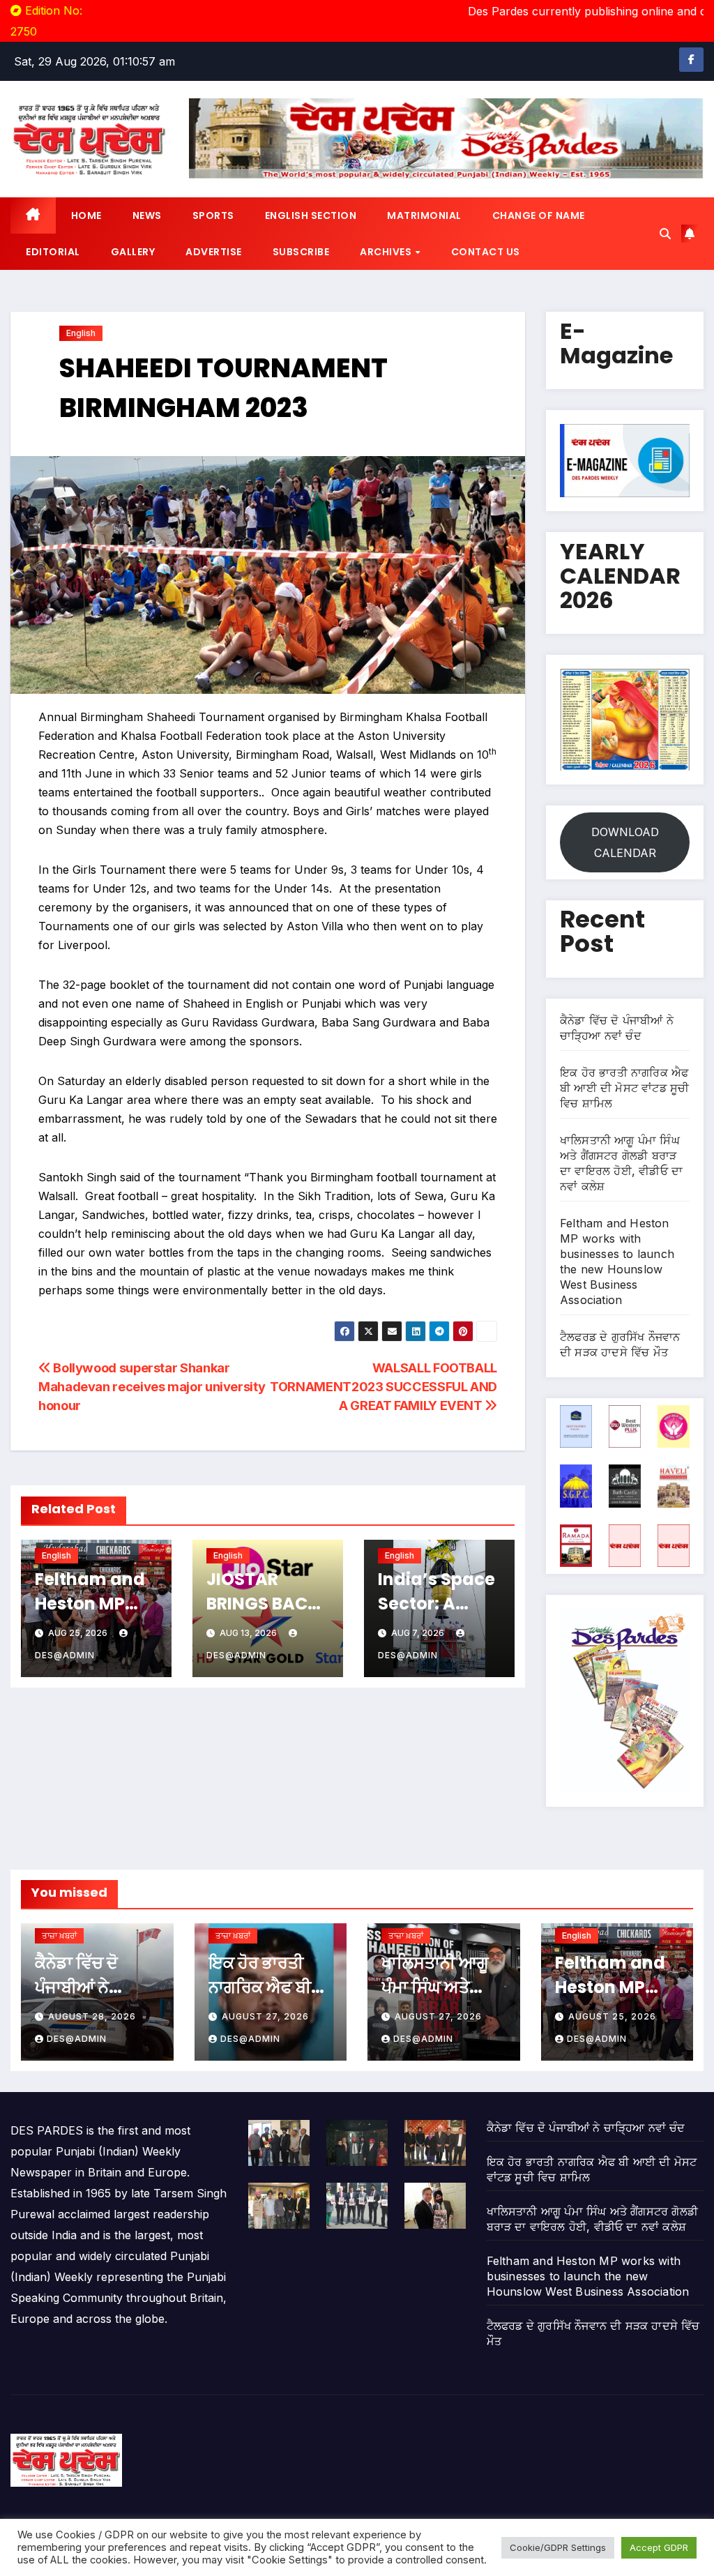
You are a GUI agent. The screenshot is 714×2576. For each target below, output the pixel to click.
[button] (665, 234)
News (147, 215)
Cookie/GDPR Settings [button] (558, 2547)
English (81, 333)
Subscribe (301, 252)
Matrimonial (424, 215)
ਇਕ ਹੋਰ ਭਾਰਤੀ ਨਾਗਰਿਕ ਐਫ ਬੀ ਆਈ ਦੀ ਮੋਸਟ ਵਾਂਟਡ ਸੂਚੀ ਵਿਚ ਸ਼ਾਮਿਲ (624, 1088)
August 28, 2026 (92, 2016)
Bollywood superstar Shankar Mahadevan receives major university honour (152, 1386)
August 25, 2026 (612, 2016)
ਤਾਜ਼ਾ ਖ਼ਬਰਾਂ (59, 1935)
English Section (311, 215)
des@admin (77, 2039)
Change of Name (539, 215)
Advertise (214, 252)
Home (86, 215)
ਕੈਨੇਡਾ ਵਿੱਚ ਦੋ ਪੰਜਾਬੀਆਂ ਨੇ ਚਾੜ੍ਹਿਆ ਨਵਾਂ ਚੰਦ (93, 1987)
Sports (213, 215)
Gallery (133, 252)
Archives (387, 252)
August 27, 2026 (265, 2016)
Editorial (53, 252)
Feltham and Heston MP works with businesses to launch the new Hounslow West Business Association (588, 2276)
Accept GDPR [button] (659, 2547)
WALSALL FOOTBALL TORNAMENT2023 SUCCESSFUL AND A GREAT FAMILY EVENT (383, 1386)
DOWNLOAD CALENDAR (625, 842)
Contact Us (486, 252)
